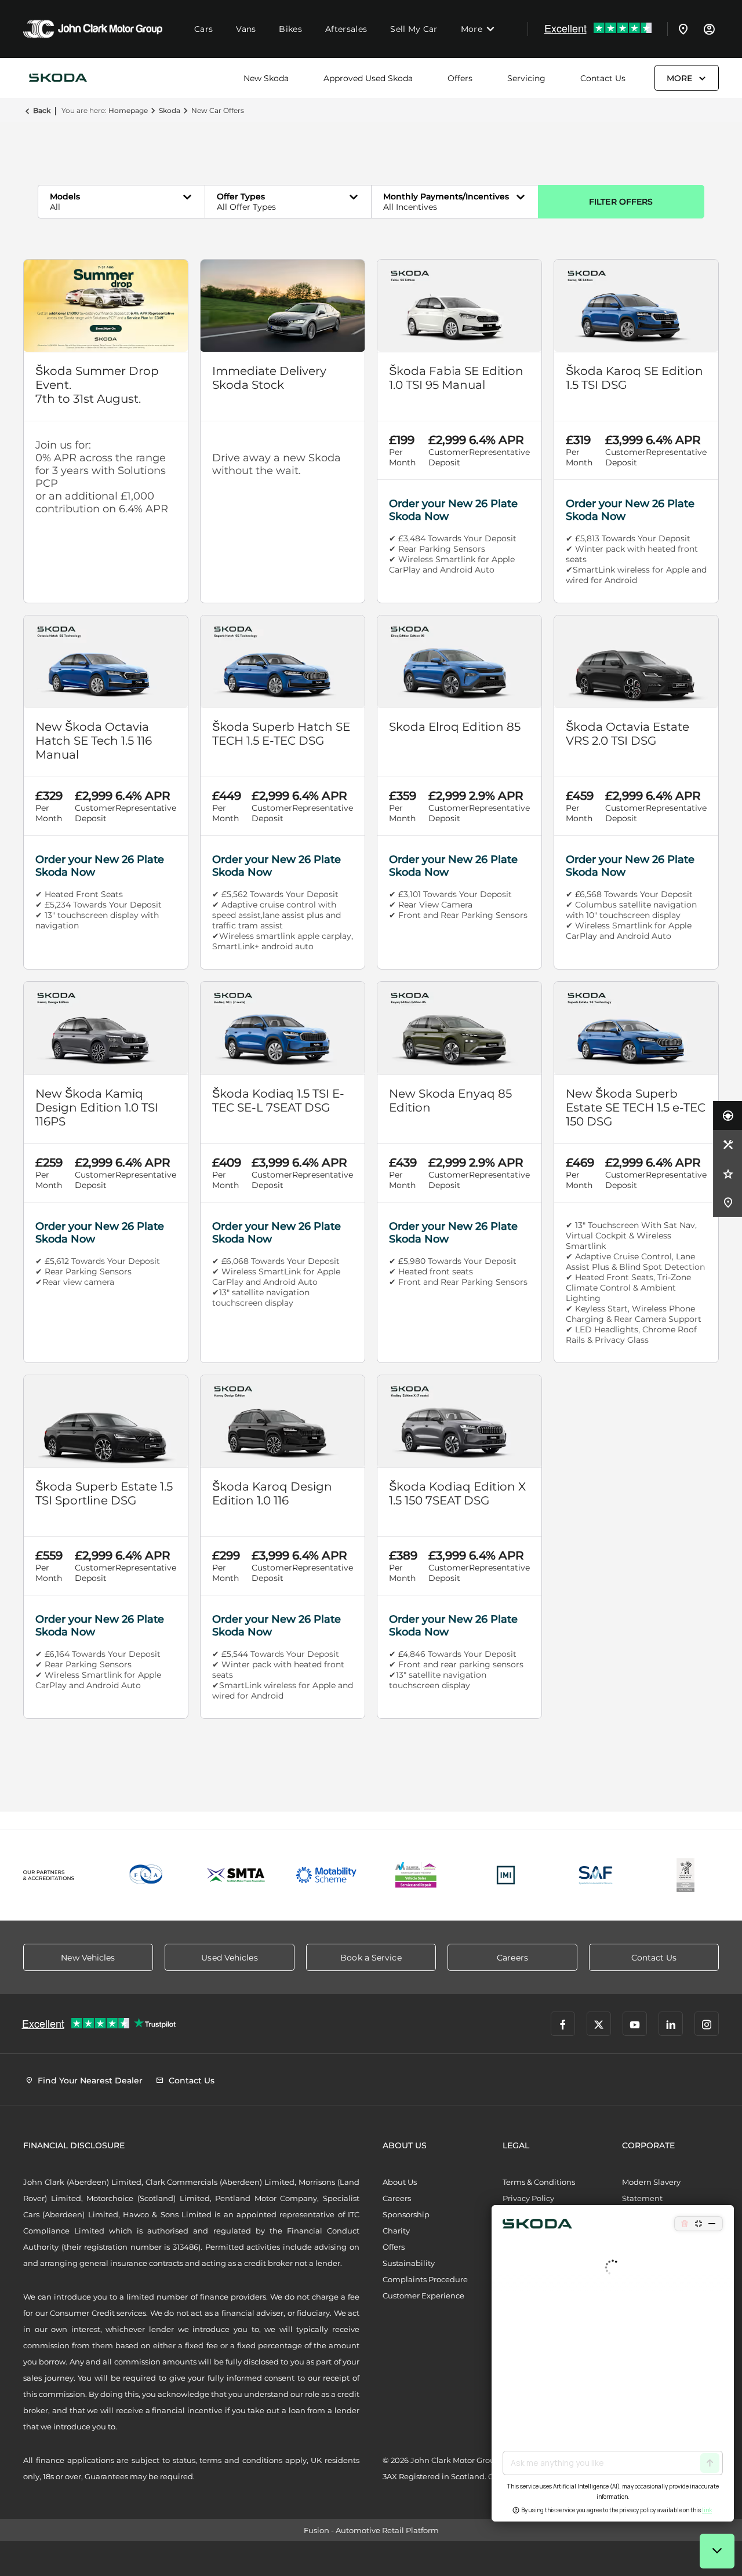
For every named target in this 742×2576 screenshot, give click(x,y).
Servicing (526, 78)
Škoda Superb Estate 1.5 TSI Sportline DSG (104, 1493)
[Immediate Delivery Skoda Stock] (283, 306)
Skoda (170, 110)
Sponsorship (406, 2214)
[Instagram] (707, 2024)
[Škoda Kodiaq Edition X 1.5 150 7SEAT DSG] (459, 1421)
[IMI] (506, 1875)
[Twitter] (599, 2024)
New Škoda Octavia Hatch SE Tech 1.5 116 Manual (94, 741)
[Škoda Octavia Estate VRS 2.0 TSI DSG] (636, 662)
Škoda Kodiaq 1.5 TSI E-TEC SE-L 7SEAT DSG (278, 1101)
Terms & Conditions (539, 2182)
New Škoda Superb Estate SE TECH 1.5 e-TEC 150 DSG (636, 1107)
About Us (400, 2182)
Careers (397, 2198)
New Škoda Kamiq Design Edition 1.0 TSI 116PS (97, 1107)
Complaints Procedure (425, 2279)
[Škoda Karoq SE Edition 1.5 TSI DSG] (636, 306)
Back (42, 110)
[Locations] (683, 29)
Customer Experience (423, 2296)
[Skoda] (58, 78)
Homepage (128, 110)
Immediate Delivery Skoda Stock (269, 378)
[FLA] (146, 1875)
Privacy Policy (528, 2198)
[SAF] (596, 1875)
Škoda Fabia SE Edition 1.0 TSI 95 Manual (456, 378)
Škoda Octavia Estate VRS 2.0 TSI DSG (628, 734)
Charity (396, 2231)
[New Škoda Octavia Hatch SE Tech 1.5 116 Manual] (106, 662)
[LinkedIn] (671, 2024)
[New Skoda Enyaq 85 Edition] (459, 1028)
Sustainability (409, 2263)
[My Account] (709, 29)
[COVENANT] (685, 1875)
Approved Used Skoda (368, 78)
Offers (460, 78)
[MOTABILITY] (326, 1875)
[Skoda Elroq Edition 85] (459, 662)
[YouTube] (635, 2024)
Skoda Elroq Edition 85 (455, 727)
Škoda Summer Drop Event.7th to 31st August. (97, 385)
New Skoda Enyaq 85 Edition (450, 1101)
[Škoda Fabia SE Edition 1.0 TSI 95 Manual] (459, 306)
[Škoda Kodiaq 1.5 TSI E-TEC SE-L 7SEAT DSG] (283, 1028)
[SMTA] (236, 1875)
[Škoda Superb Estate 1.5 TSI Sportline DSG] (106, 1421)
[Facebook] (563, 2024)
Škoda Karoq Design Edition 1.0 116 (272, 1493)
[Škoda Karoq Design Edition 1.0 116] (283, 1421)
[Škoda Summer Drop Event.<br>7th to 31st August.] (106, 306)
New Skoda (266, 78)
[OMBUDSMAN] (416, 1875)
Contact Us (603, 78)
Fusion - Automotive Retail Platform (371, 2530)
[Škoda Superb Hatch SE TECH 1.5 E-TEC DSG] (283, 662)
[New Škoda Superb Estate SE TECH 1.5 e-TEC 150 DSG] (636, 1028)
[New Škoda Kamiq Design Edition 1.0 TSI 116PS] (106, 1028)
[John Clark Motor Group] (93, 29)
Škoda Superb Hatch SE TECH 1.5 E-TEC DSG (281, 734)
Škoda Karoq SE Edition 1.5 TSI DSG (634, 378)
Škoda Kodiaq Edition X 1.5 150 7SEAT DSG (457, 1493)
